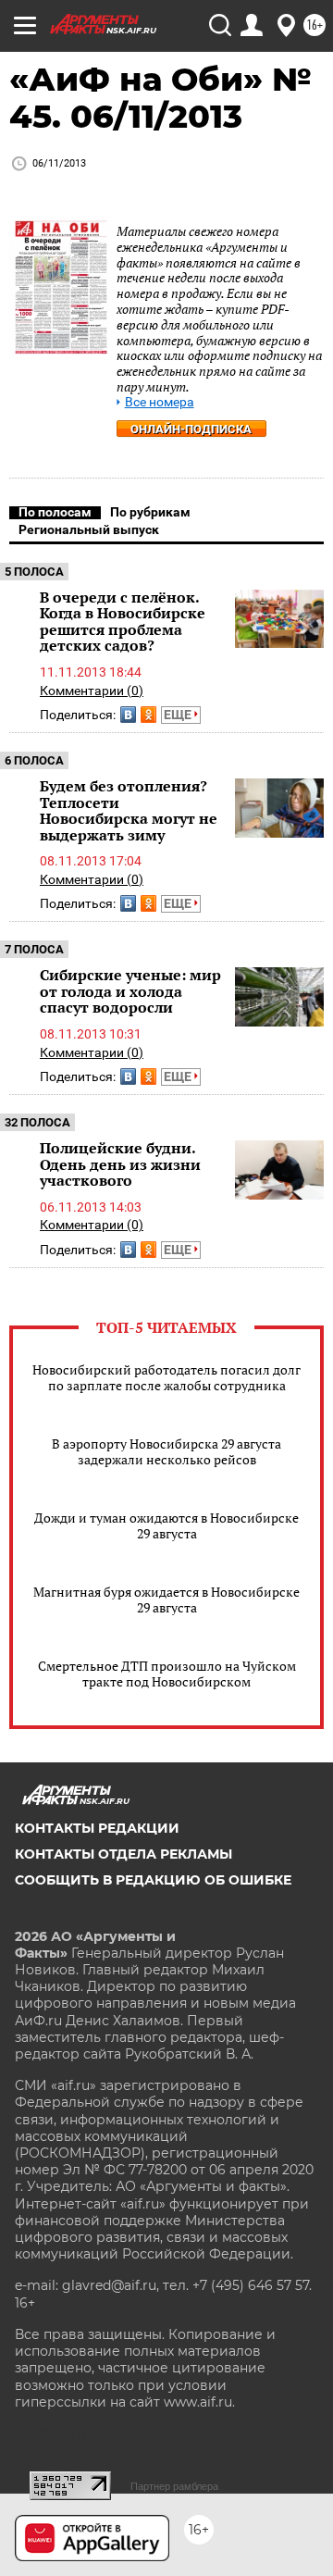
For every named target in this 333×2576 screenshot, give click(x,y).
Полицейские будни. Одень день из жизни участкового (120, 1164)
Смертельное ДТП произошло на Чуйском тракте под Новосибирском (167, 1674)
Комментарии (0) (92, 691)
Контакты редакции (97, 1828)
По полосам (55, 512)
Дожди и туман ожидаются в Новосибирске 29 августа (166, 1525)
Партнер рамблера (174, 2486)
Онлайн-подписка (191, 429)
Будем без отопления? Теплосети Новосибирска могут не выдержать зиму (129, 810)
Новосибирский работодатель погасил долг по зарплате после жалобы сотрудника (166, 1377)
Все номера (160, 402)
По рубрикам (150, 512)
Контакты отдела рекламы (123, 1854)
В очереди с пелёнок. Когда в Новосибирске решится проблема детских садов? (123, 622)
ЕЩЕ (179, 715)
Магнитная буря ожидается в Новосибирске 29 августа (166, 1599)
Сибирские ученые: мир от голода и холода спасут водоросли (130, 991)
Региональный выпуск (89, 529)
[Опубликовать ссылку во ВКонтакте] (128, 715)
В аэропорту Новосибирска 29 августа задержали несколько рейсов (166, 1451)
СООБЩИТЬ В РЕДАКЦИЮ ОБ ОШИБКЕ (153, 1880)
